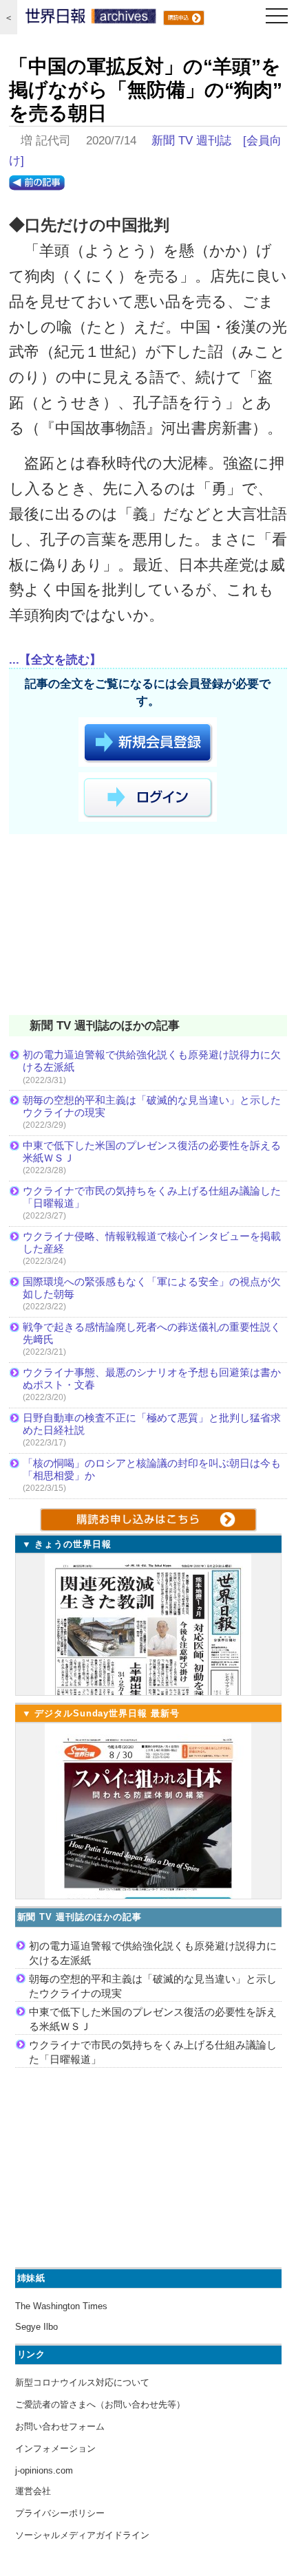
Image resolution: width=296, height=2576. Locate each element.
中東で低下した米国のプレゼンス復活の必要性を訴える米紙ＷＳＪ (152, 1151)
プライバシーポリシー (60, 2513)
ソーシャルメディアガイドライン (82, 2535)
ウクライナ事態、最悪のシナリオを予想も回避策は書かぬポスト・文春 (152, 1378)
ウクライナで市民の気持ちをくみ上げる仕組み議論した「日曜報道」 (152, 1197)
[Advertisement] (148, 927)
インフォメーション (55, 2448)
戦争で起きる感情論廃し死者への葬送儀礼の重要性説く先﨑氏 (152, 1333)
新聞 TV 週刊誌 (191, 141)
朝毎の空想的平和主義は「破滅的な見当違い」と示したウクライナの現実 (152, 1106)
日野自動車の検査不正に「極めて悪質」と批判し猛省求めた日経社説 (152, 1424)
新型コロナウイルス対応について (82, 2382)
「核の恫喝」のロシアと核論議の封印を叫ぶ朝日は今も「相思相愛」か (152, 1469)
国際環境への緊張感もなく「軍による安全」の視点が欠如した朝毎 (152, 1288)
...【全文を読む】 (55, 660)
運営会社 (33, 2491)
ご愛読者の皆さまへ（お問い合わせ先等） (100, 2404)
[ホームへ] (91, 19)
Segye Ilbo (36, 2327)
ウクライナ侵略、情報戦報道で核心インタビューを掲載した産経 (152, 1242)
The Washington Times (61, 2306)
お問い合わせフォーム (60, 2426)
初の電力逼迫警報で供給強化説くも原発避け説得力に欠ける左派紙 (152, 1061)
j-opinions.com (44, 2470)
